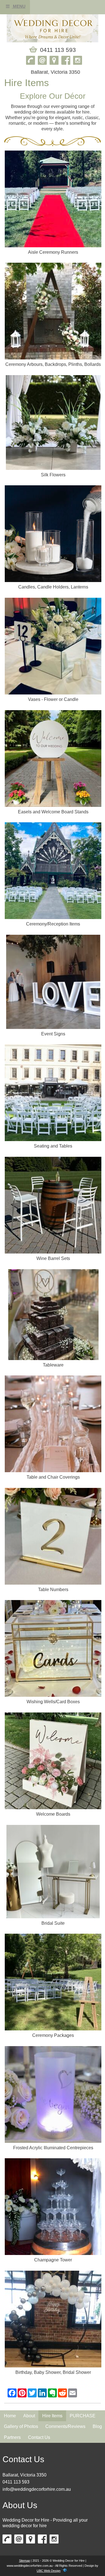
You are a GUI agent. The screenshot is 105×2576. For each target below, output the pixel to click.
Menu (19, 6)
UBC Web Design (49, 2571)
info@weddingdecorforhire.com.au (37, 2489)
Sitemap (25, 2561)
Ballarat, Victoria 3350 (25, 2475)
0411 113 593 (16, 2482)
